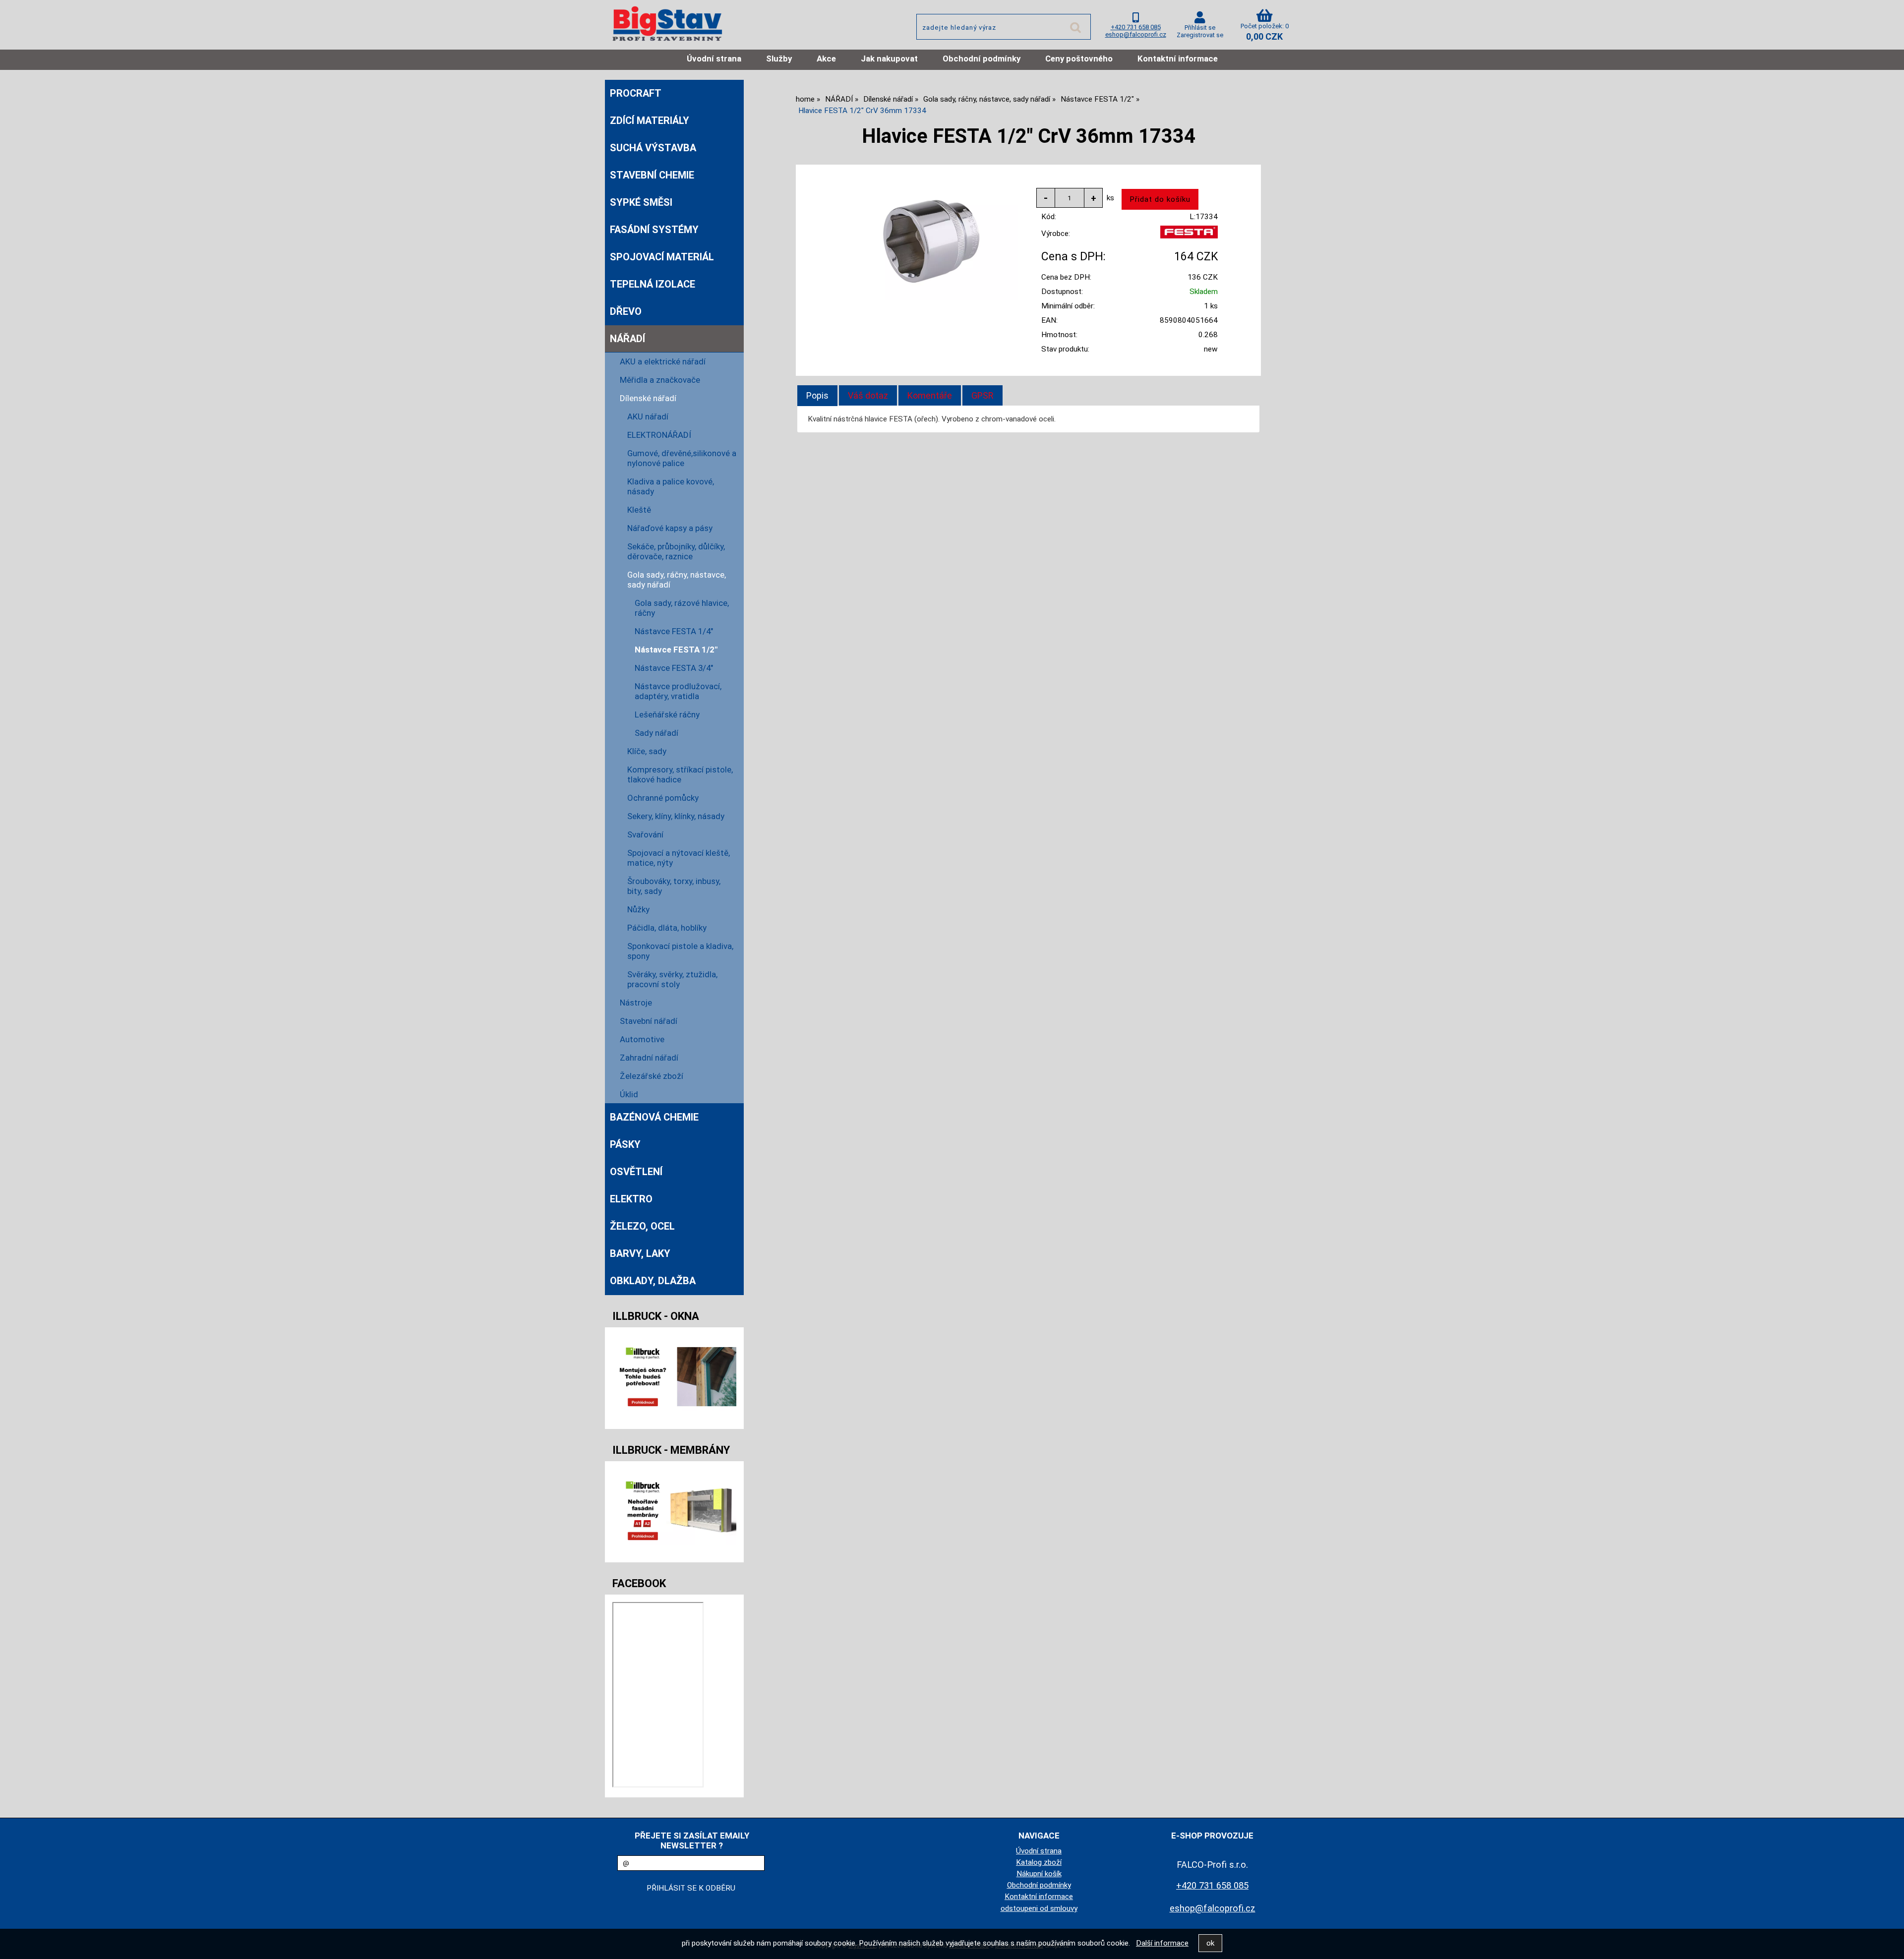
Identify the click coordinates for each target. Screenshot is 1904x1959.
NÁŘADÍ (627, 339)
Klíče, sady (647, 751)
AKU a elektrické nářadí (663, 361)
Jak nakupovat (889, 59)
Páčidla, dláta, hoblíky (667, 928)
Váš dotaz (868, 395)
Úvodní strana (714, 59)
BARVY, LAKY (640, 1253)
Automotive (642, 1039)
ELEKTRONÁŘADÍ (659, 435)
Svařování (645, 834)
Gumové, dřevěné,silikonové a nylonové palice (682, 458)
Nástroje (636, 1003)
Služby (779, 59)
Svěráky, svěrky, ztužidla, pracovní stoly (672, 979)
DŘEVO (626, 311)
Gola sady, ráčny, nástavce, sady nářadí (677, 580)
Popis (817, 395)
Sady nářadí (656, 733)
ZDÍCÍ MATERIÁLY (650, 120)
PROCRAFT (636, 93)
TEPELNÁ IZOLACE (653, 284)
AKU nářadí (648, 416)
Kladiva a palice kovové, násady (671, 486)
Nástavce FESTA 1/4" (674, 631)
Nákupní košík (1039, 1874)
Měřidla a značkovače (660, 380)
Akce (826, 59)
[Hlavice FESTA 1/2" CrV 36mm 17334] (931, 242)
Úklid (629, 1094)
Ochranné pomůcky (663, 798)
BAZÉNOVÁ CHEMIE (654, 1117)
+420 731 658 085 (1136, 27)
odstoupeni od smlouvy (1039, 1908)
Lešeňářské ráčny (667, 714)
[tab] (817, 396)
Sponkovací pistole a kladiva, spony (680, 951)
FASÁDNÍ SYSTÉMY (654, 230)
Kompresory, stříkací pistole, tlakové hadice (680, 774)
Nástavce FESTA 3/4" (674, 668)
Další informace (1162, 1943)
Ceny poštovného (1079, 59)
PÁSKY (625, 1144)
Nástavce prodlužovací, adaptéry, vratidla (678, 691)
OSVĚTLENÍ (636, 1172)
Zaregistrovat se (1200, 35)
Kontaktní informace (1178, 59)
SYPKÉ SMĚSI (641, 202)
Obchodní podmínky (982, 59)
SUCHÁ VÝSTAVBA (653, 148)
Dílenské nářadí (648, 398)
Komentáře (930, 395)
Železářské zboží (652, 1076)
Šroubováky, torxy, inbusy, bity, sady (674, 886)
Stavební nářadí (649, 1021)
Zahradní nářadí (649, 1058)
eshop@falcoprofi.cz (1136, 34)
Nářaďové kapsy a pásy (670, 528)
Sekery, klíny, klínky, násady (676, 816)
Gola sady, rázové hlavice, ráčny (682, 608)
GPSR (982, 395)
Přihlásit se (1200, 28)
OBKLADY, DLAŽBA (653, 1281)
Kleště (639, 510)
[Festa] (1189, 236)
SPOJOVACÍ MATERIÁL (662, 257)
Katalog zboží (1039, 1862)
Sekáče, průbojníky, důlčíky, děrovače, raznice (676, 551)
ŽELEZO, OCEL (642, 1226)
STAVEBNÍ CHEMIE (652, 175)
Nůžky (638, 909)
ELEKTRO (631, 1199)
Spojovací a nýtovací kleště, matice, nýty (679, 858)
